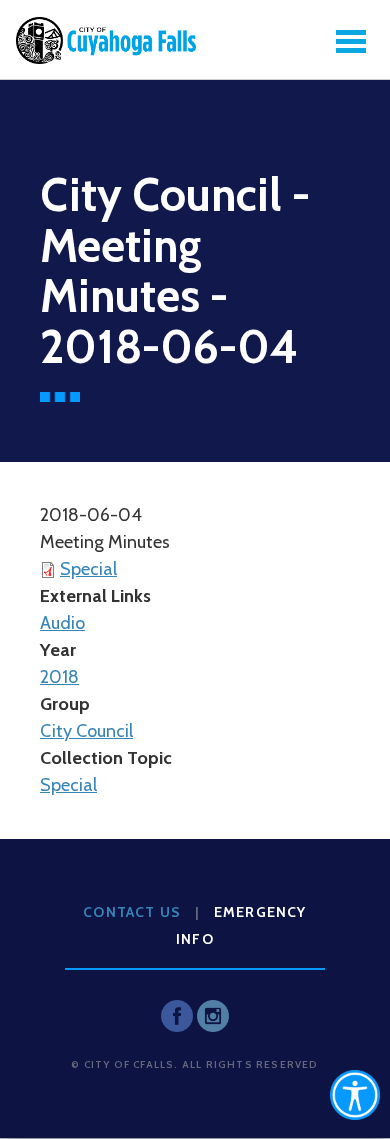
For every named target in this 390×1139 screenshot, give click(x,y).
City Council (86, 731)
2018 (59, 677)
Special (88, 569)
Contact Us (132, 912)
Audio (62, 623)
